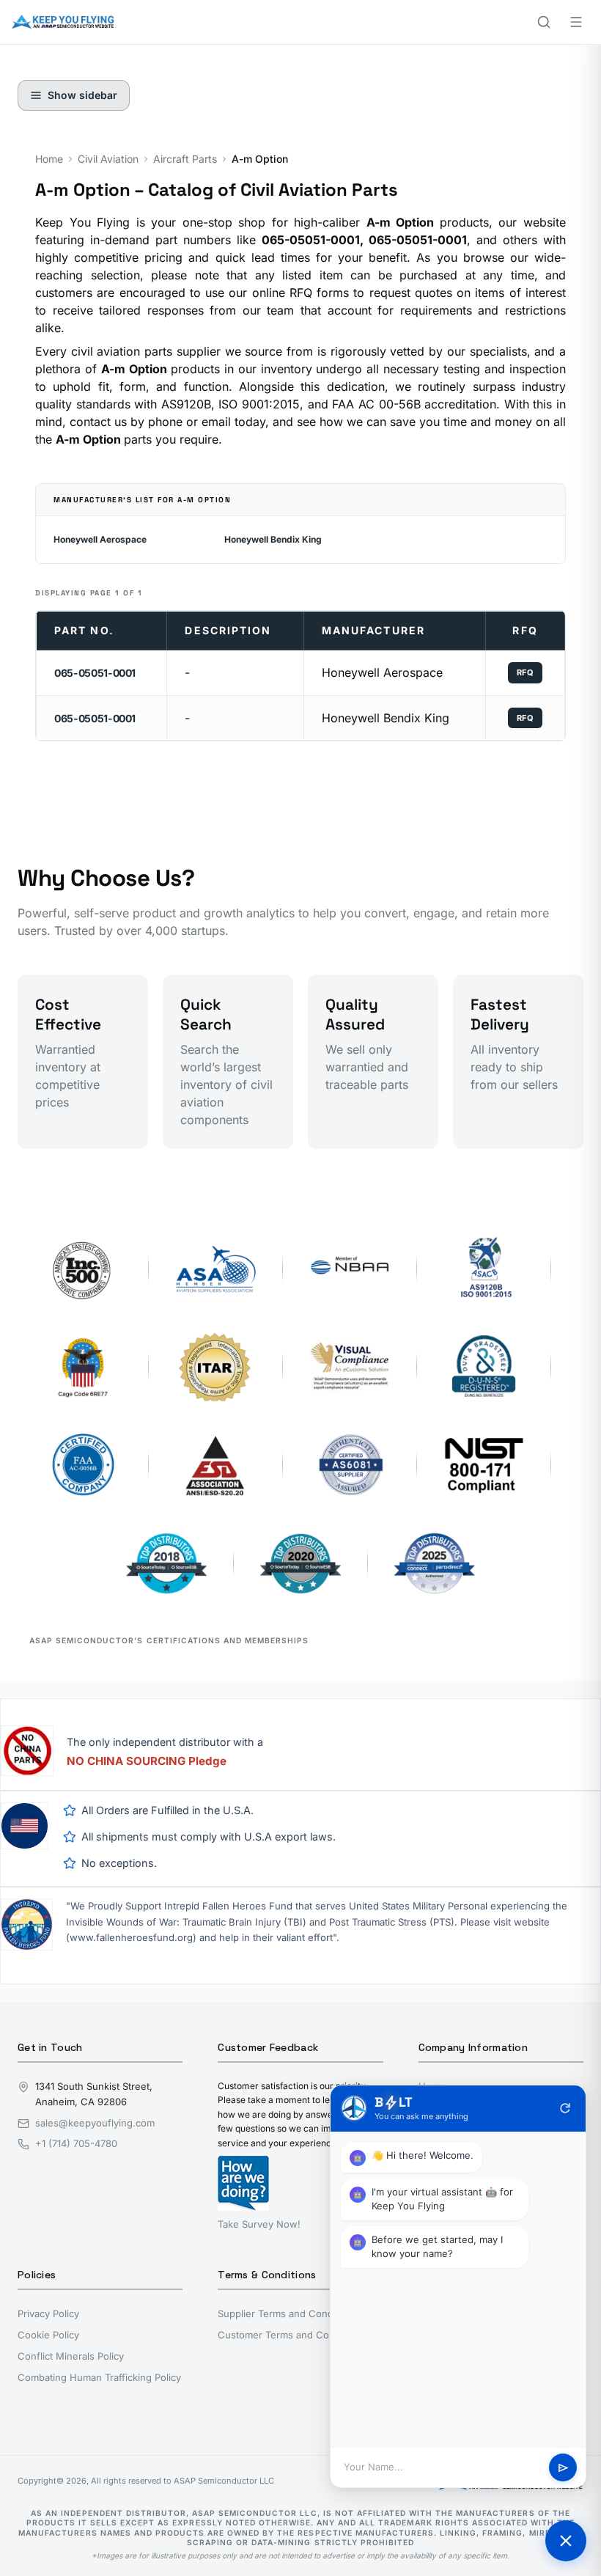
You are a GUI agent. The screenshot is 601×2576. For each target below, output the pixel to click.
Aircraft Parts (185, 159)
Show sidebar (82, 95)
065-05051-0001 (95, 673)
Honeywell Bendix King (273, 539)
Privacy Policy (48, 2313)
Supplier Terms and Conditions (288, 2313)
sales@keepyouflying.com (95, 2123)
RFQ (526, 672)
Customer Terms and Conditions (291, 2335)
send (563, 2468)
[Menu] (576, 22)
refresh (565, 2108)
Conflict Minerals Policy (71, 2356)
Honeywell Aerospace (100, 539)
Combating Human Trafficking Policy (99, 2377)
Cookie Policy (48, 2335)
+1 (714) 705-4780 (76, 2143)
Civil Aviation (108, 159)
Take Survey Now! (259, 2224)
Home (49, 159)
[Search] (544, 22)
